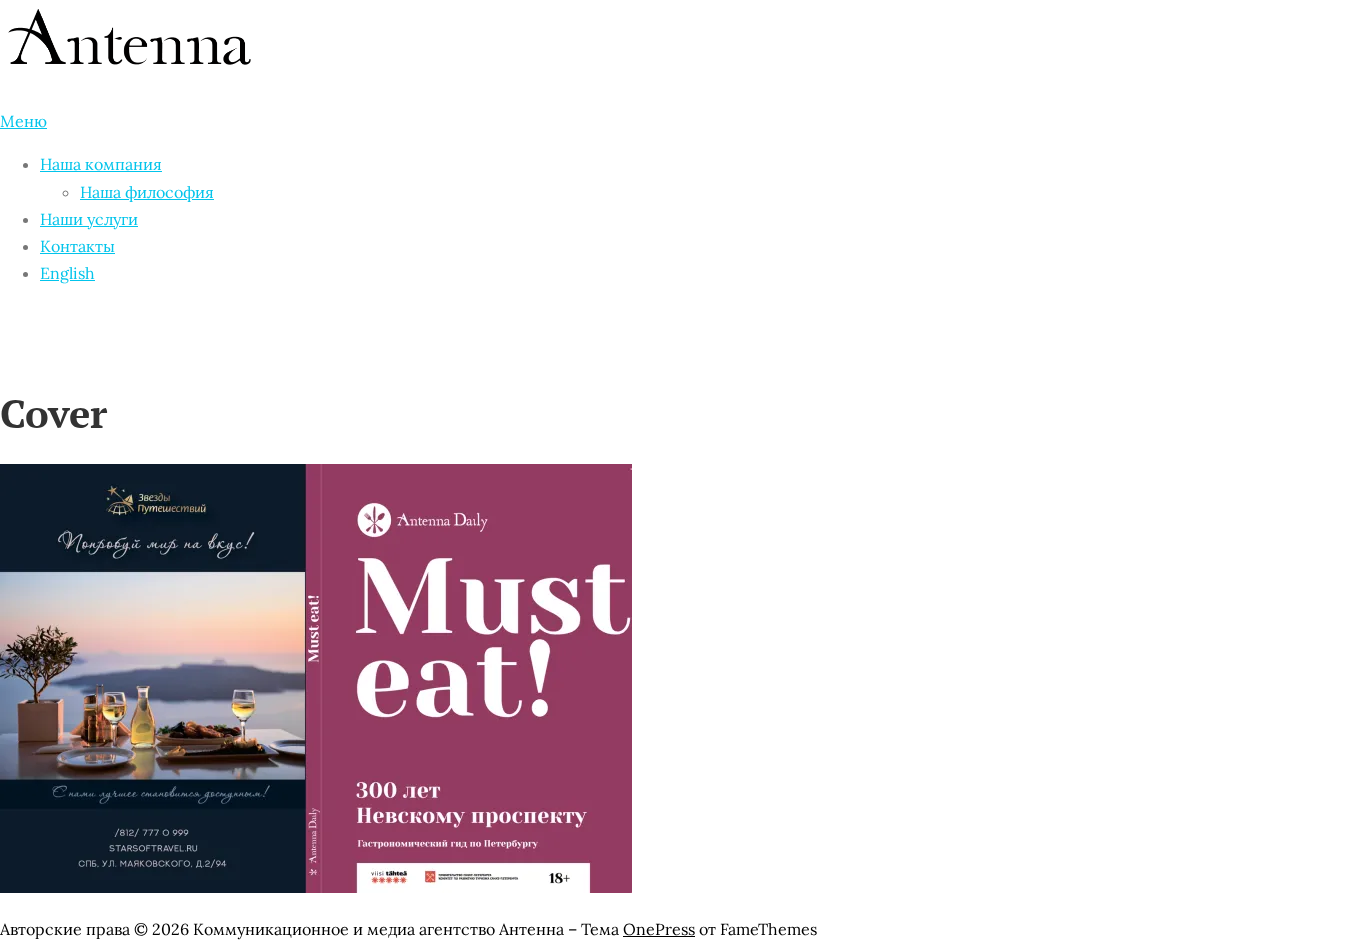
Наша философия (147, 192)
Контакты (77, 246)
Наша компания (101, 164)
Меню (23, 121)
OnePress (659, 929)
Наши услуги (89, 219)
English (67, 273)
